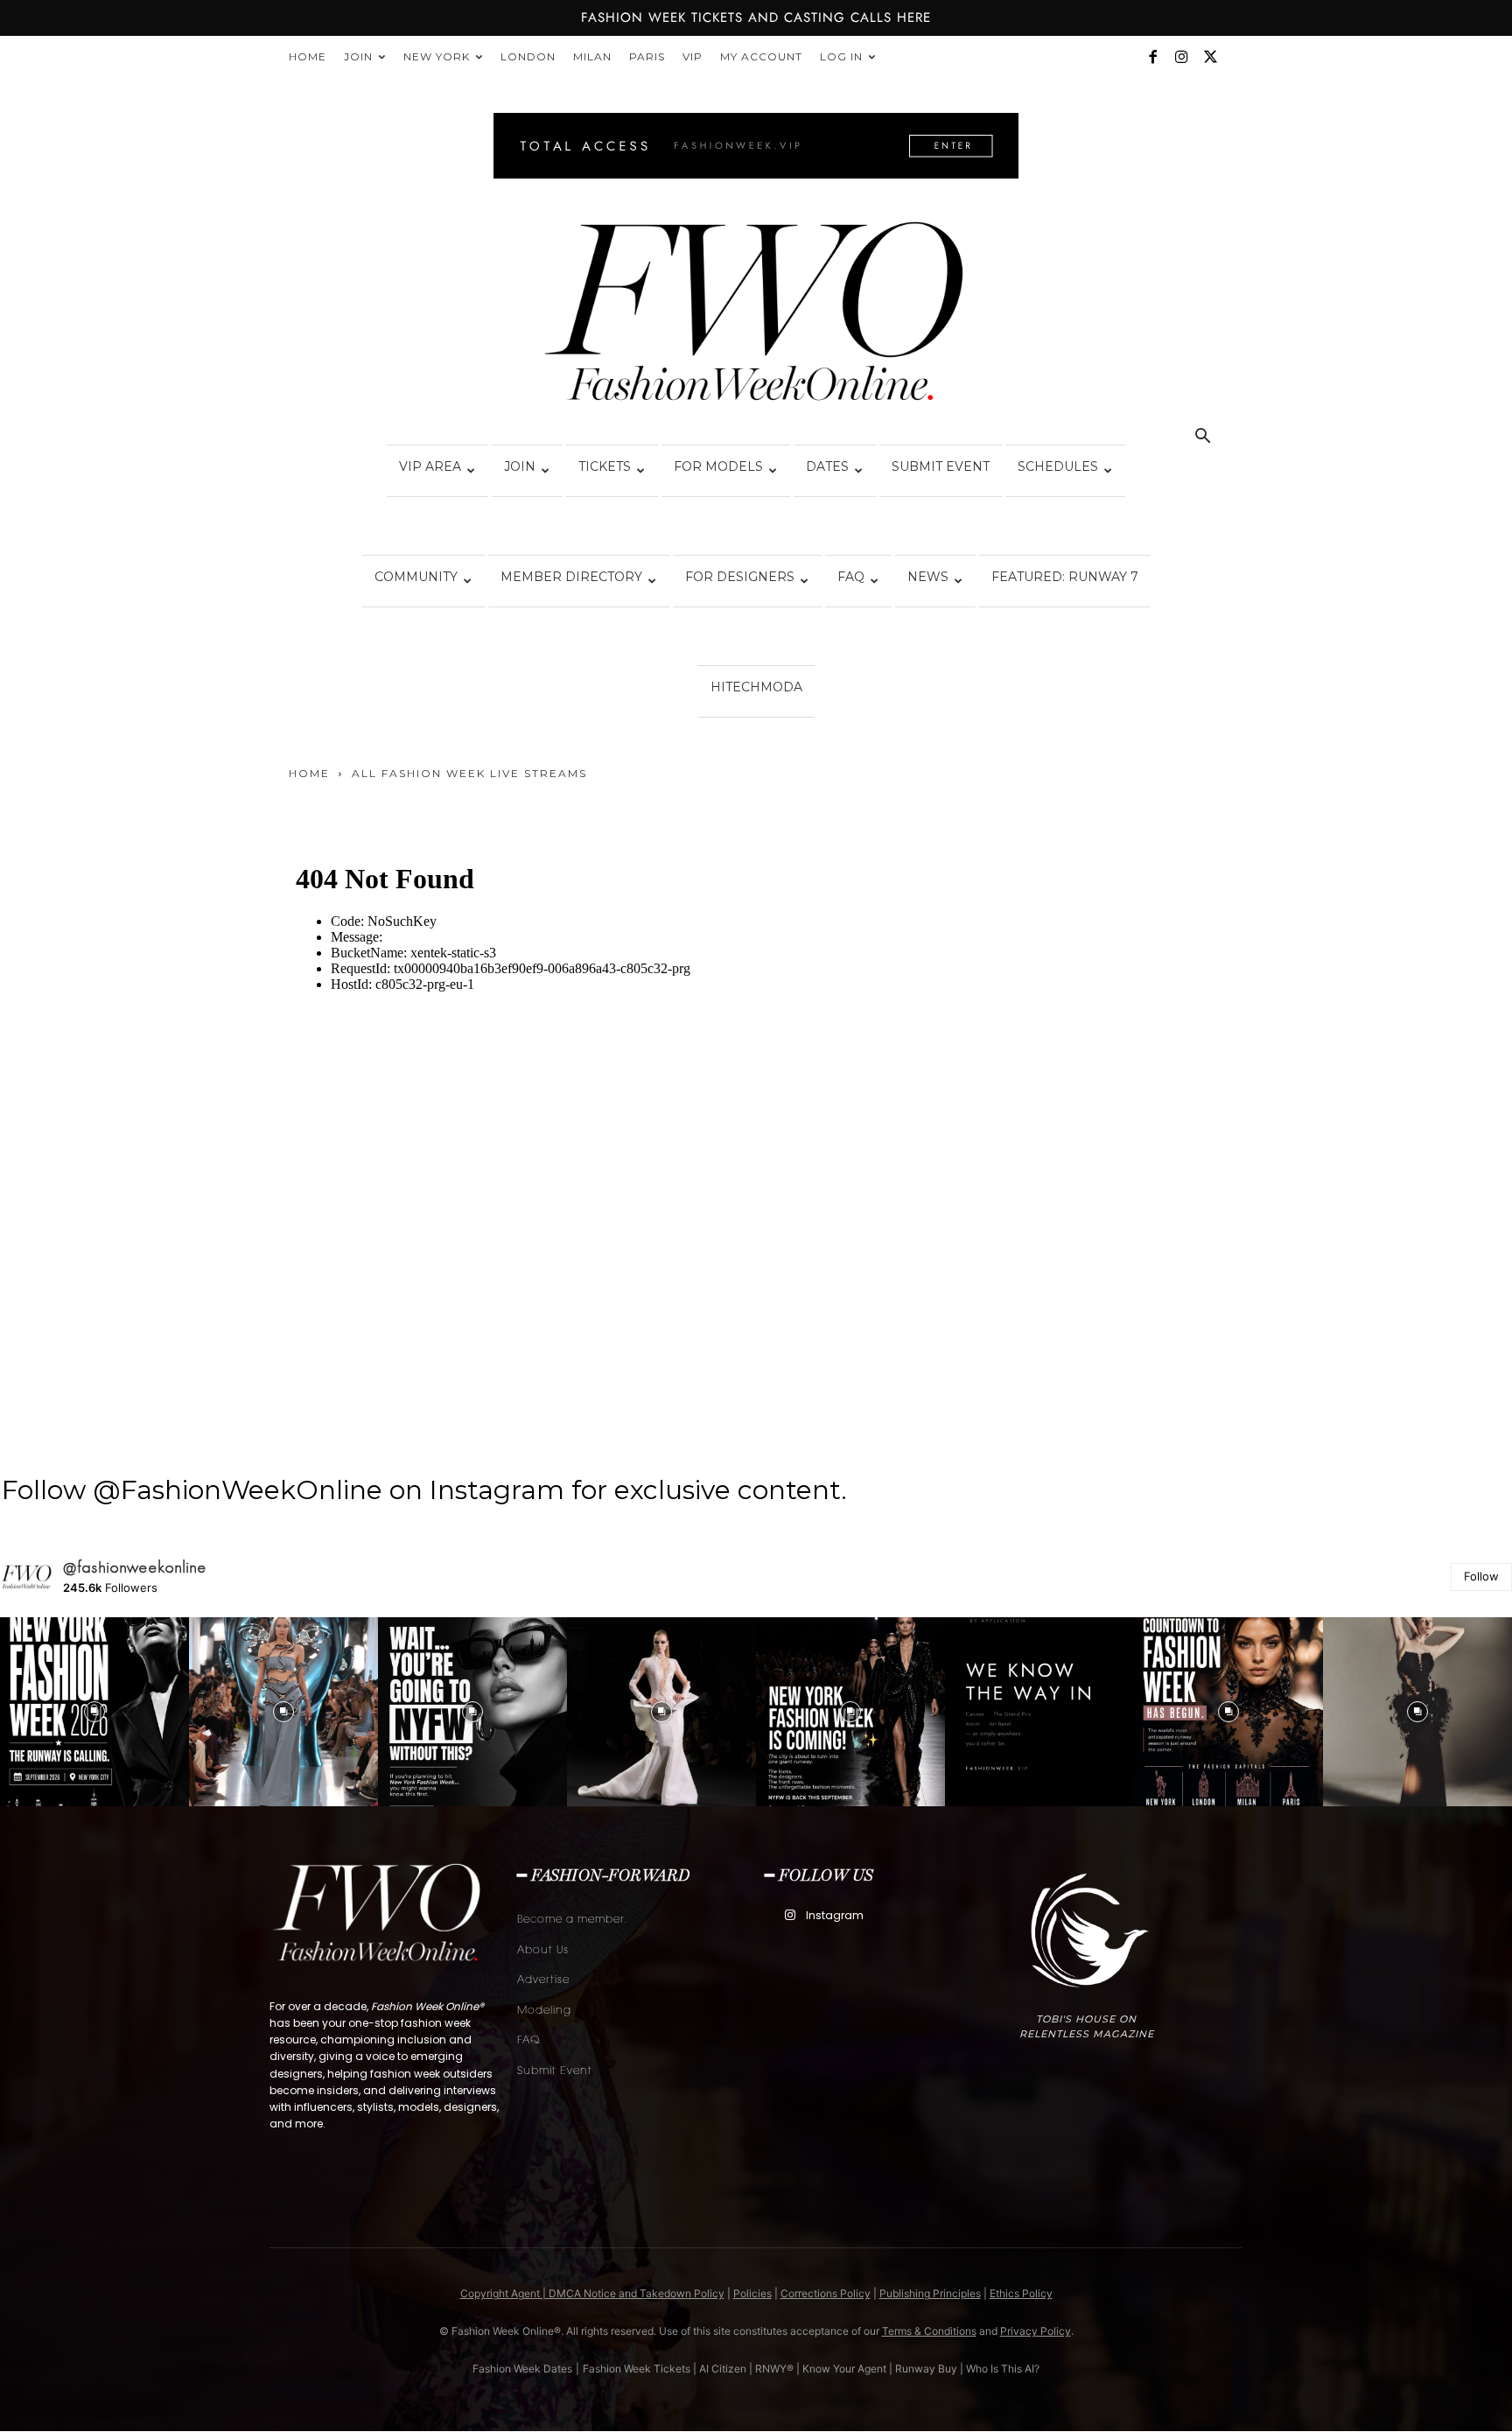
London (528, 56)
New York (437, 56)
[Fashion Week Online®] (756, 317)
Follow (1481, 1576)
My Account (761, 56)
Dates (827, 466)
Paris (647, 56)
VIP (693, 56)
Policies (752, 2293)
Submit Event (941, 466)
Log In (841, 56)
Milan (592, 56)
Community (416, 577)
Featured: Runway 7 (1065, 577)
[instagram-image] (94, 1712)
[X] (1210, 57)
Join (358, 56)
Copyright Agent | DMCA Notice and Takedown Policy (592, 2293)
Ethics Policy (1021, 2293)
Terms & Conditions (929, 2331)
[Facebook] (1152, 57)
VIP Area (430, 466)
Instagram (835, 1915)
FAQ (851, 577)
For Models (718, 466)
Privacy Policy (1036, 2331)
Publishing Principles (930, 2293)
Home (308, 56)
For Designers (740, 577)
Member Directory (571, 577)
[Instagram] (1181, 57)
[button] (1202, 438)
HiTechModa (756, 687)
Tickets (605, 466)
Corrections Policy (826, 2293)
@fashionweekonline (135, 1567)
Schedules (1058, 466)
